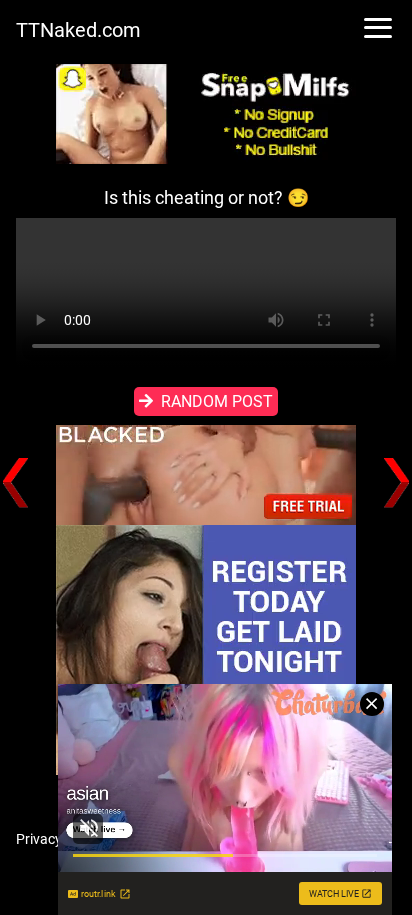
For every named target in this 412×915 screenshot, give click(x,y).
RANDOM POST (217, 401)
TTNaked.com (78, 30)
